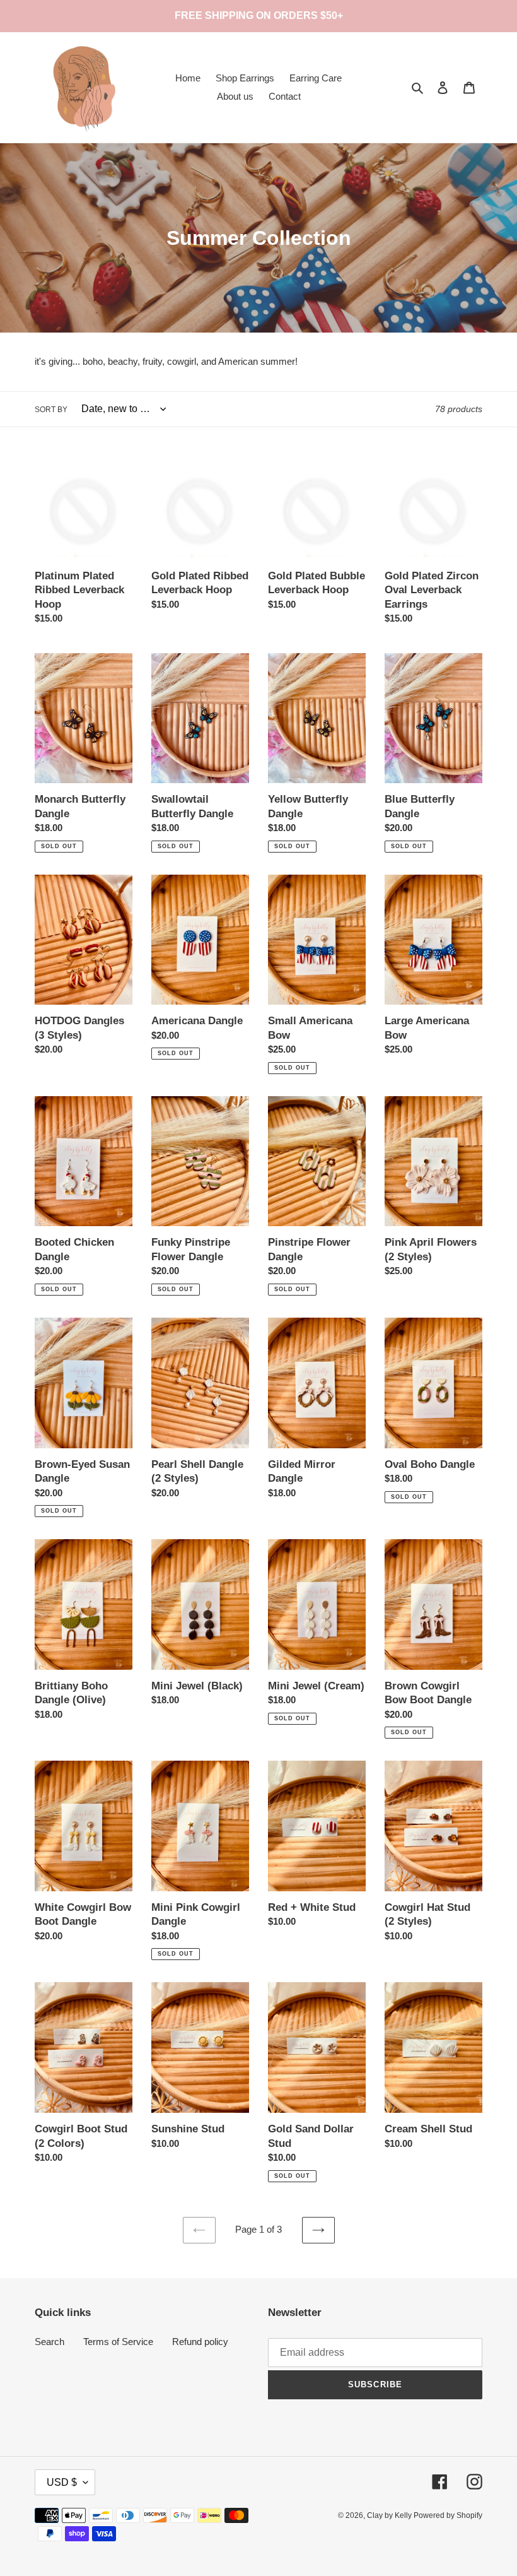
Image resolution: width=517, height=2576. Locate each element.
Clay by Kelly (390, 2515)
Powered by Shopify (448, 2515)
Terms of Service (118, 2342)
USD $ (62, 2482)
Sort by (51, 410)
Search (49, 2342)
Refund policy (200, 2342)
